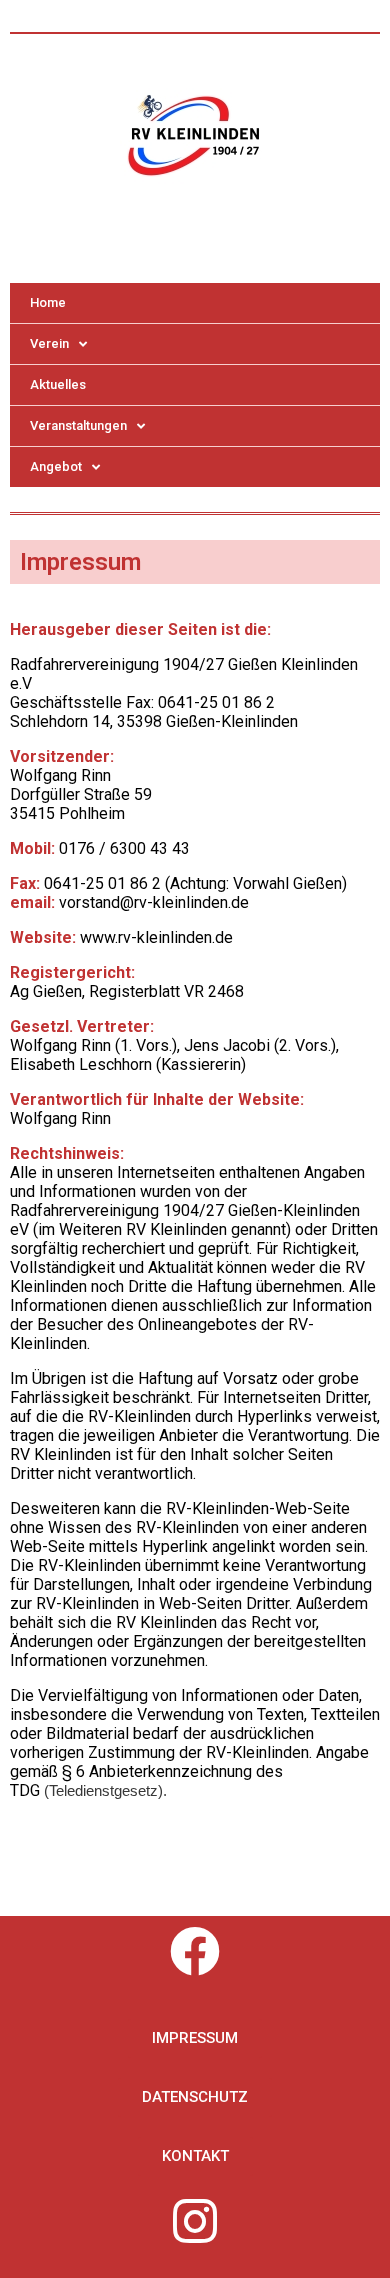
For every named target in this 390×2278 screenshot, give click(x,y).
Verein (49, 343)
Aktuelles (58, 384)
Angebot (56, 466)
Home (48, 302)
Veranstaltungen (78, 425)
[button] (195, 2038)
